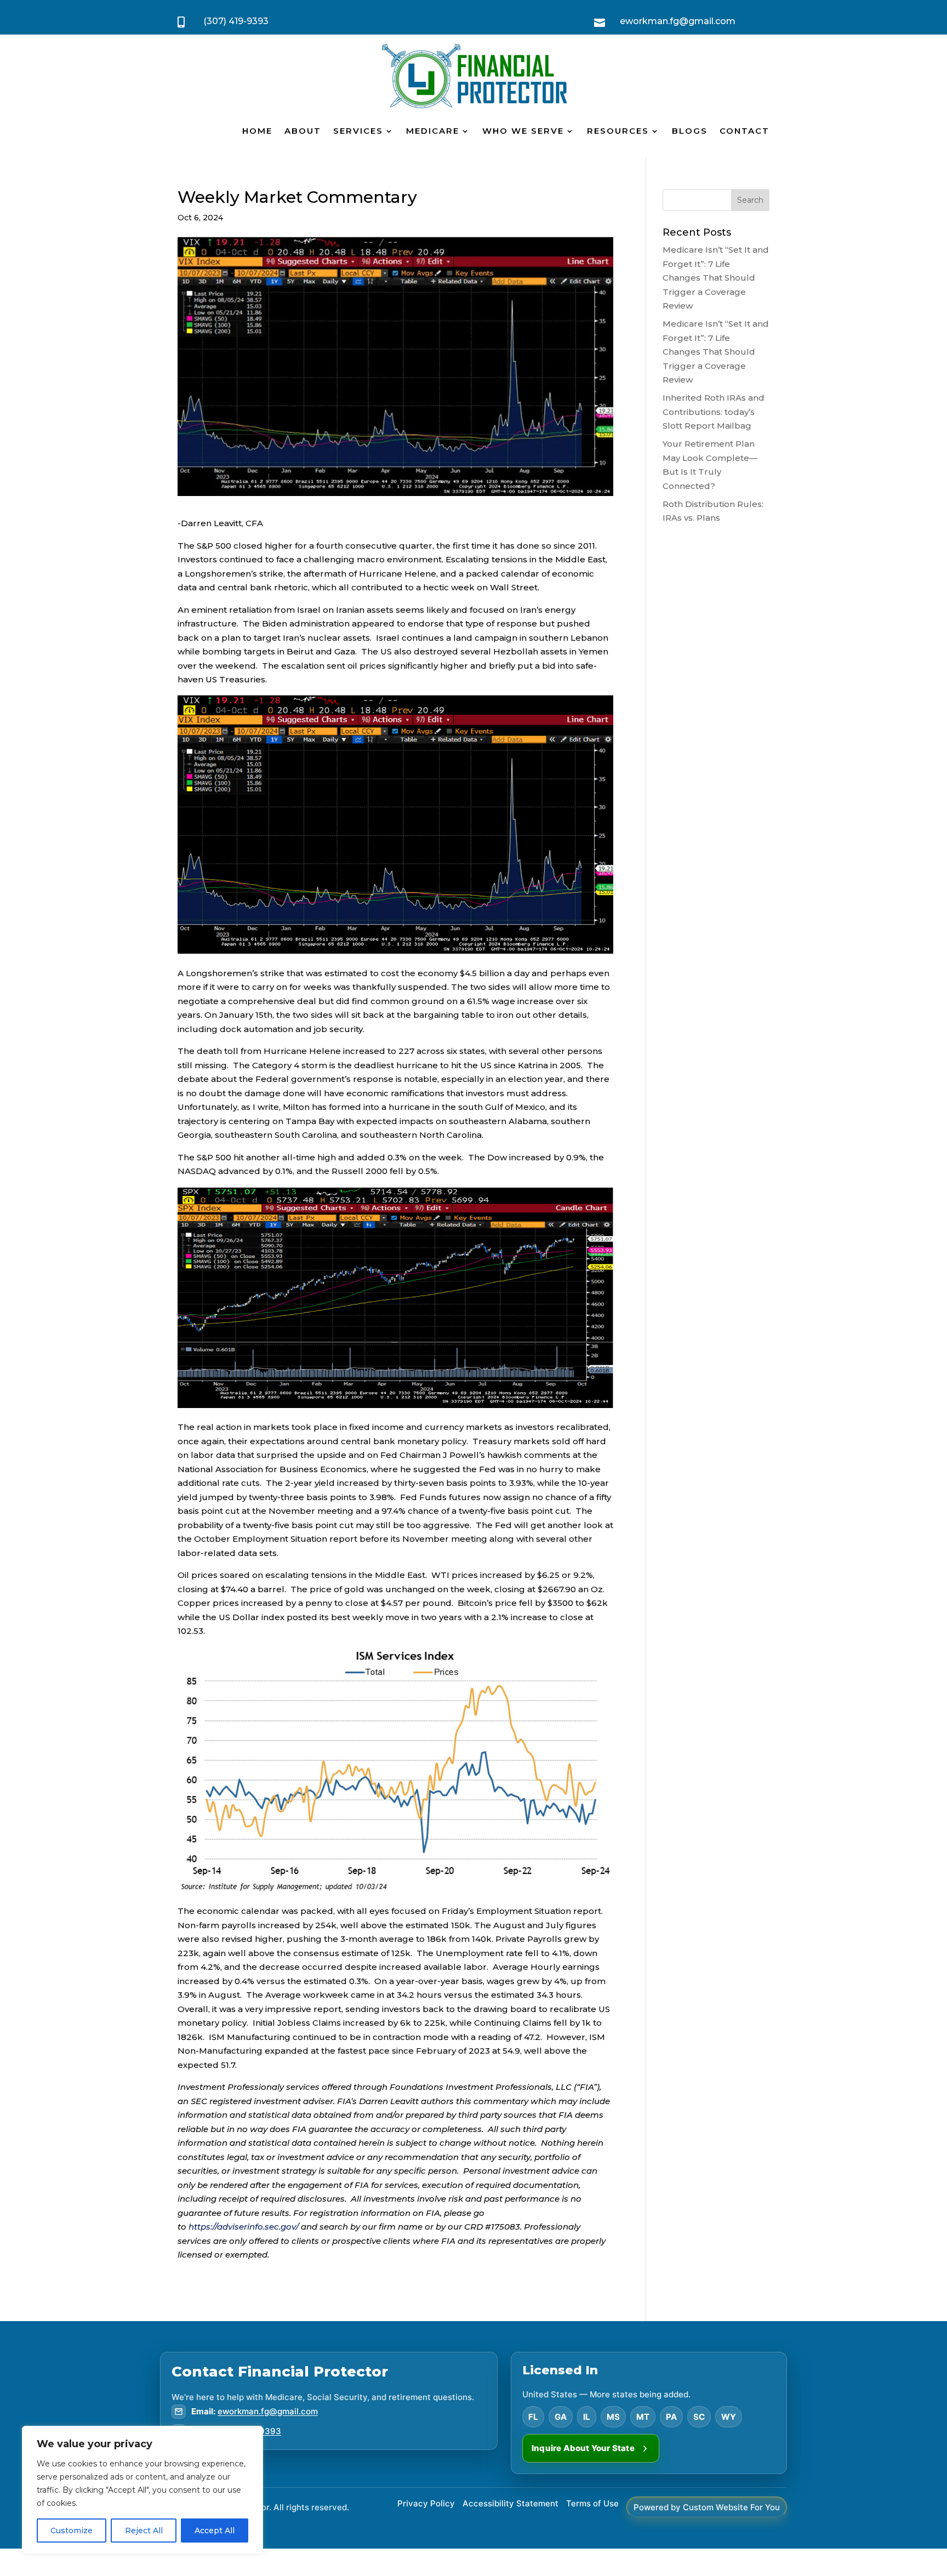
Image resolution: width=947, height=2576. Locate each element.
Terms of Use (592, 2503)
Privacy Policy (426, 2503)
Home (257, 131)
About (303, 131)
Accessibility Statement (510, 2503)
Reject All (144, 2531)
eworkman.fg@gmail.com (268, 2411)
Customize (72, 2531)
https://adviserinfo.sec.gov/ (244, 2227)
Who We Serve (523, 131)
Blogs (690, 131)
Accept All (215, 2531)
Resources (618, 131)
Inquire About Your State (583, 2448)
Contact (745, 131)
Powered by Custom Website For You (707, 2507)
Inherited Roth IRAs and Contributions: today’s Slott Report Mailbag (714, 412)
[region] (142, 2490)
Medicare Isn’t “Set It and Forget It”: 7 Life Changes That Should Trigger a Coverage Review (716, 278)
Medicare (433, 131)
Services (358, 131)
